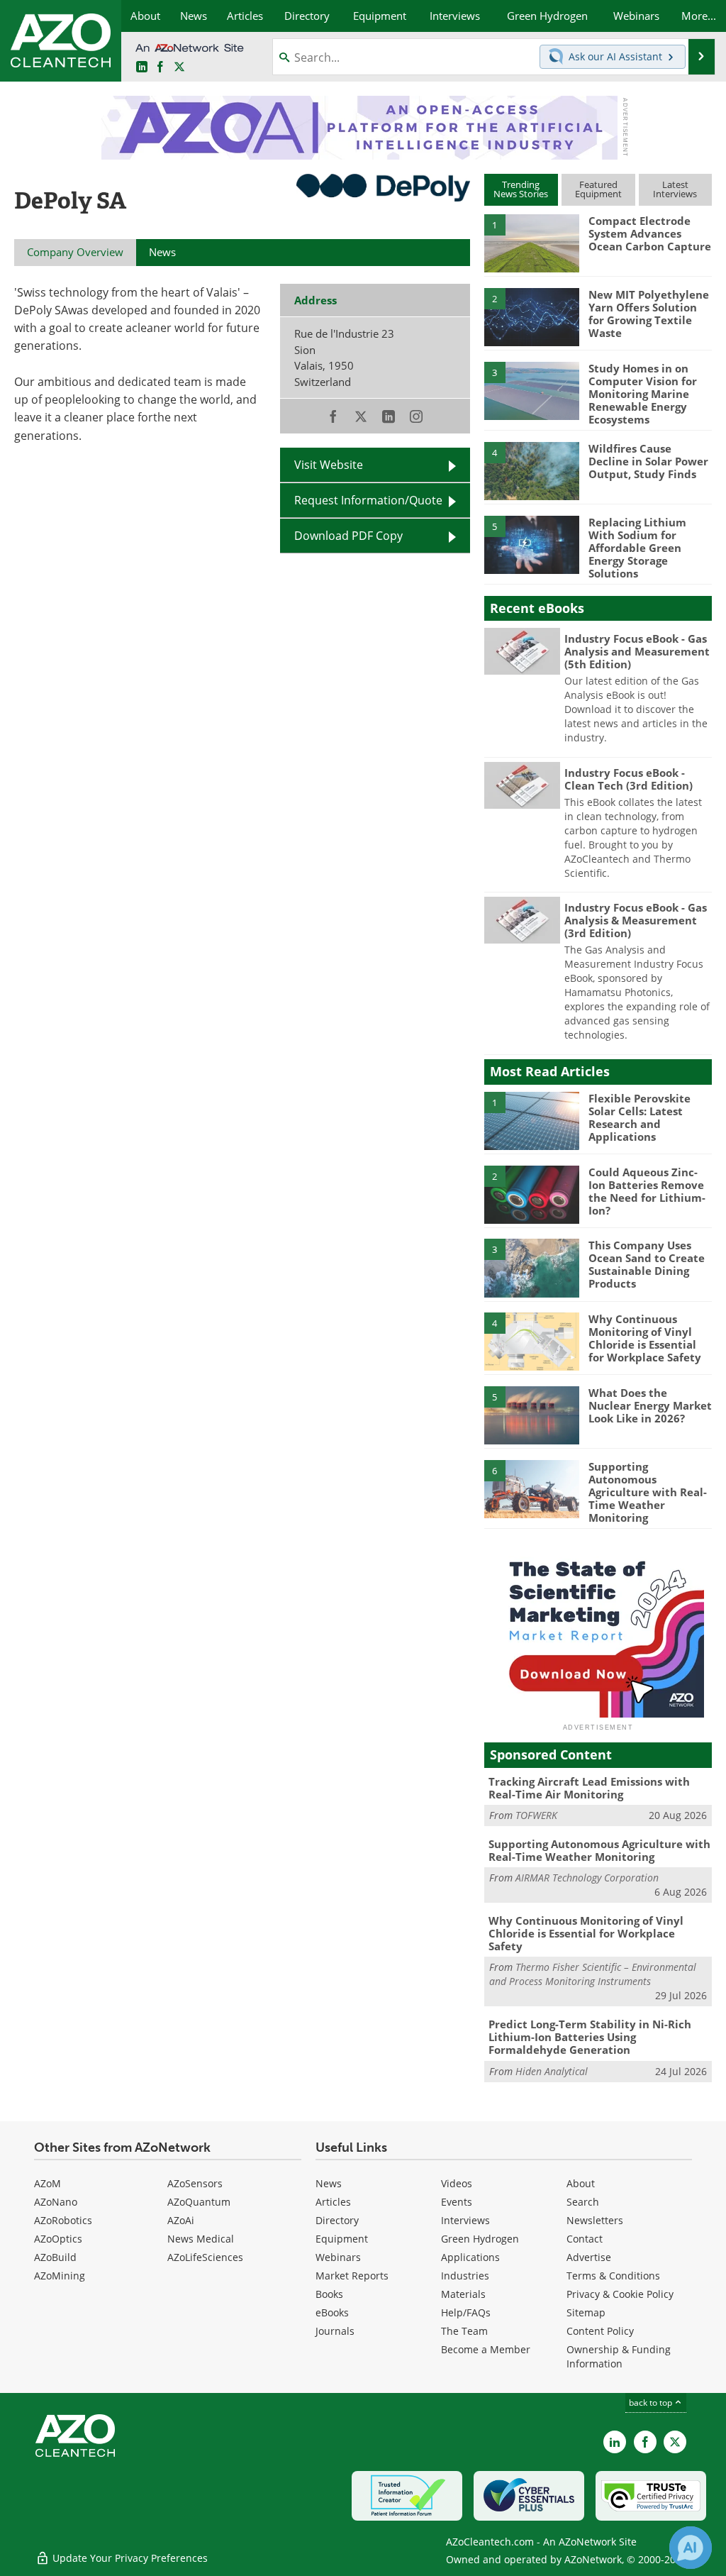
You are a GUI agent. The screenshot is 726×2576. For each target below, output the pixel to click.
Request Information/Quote (368, 500)
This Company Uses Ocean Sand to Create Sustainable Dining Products (647, 1264)
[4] (532, 470)
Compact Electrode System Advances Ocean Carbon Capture (650, 233)
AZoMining (60, 2276)
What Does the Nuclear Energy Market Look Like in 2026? (650, 1405)
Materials (463, 2294)
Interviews (465, 2220)
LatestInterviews (675, 189)
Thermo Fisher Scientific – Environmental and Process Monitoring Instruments (593, 1974)
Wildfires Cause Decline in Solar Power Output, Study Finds (648, 461)
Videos (457, 2183)
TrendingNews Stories (521, 189)
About (581, 2183)
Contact (585, 2239)
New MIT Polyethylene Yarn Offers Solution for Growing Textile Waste (649, 314)
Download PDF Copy (348, 536)
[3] (532, 389)
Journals (335, 2331)
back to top (652, 2403)
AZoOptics (58, 2239)
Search (583, 2202)
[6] (532, 1488)
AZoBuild (55, 2257)
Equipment (342, 2239)
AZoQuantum (199, 2202)
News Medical (201, 2239)
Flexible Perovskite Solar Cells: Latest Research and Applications (640, 1117)
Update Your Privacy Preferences (129, 2558)
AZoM (48, 2183)
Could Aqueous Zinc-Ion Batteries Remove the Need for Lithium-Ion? (647, 1191)
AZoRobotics (63, 2220)
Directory (337, 2220)
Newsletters (595, 2220)
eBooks (332, 2312)
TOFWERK (536, 1815)
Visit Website (329, 465)
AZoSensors (195, 2183)
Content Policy (600, 2331)
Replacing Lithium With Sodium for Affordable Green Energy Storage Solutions (637, 548)
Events (457, 2202)
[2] (532, 316)
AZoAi (181, 2220)
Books (329, 2294)
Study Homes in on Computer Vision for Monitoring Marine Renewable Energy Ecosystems (643, 394)
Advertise (589, 2257)
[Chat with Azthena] (691, 2548)
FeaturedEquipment (598, 189)
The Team (464, 2331)
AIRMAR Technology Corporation (587, 1878)
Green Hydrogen (480, 2239)
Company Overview (75, 252)
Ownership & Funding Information (619, 2356)
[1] (532, 243)
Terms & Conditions (613, 2276)
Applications (470, 2257)
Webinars (338, 2257)
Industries (465, 2276)
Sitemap (586, 2312)
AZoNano (56, 2202)
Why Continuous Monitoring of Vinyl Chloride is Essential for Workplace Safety (645, 1338)
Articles (333, 2202)
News (329, 2183)
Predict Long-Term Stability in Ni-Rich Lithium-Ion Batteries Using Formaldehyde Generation (590, 2037)
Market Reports (352, 2276)
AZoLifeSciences (205, 2257)
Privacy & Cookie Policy (620, 2294)
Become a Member (486, 2349)
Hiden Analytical (552, 2071)
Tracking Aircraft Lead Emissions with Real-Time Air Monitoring (589, 1788)
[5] (532, 543)
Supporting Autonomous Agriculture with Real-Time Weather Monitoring (648, 1492)
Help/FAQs (466, 2312)
